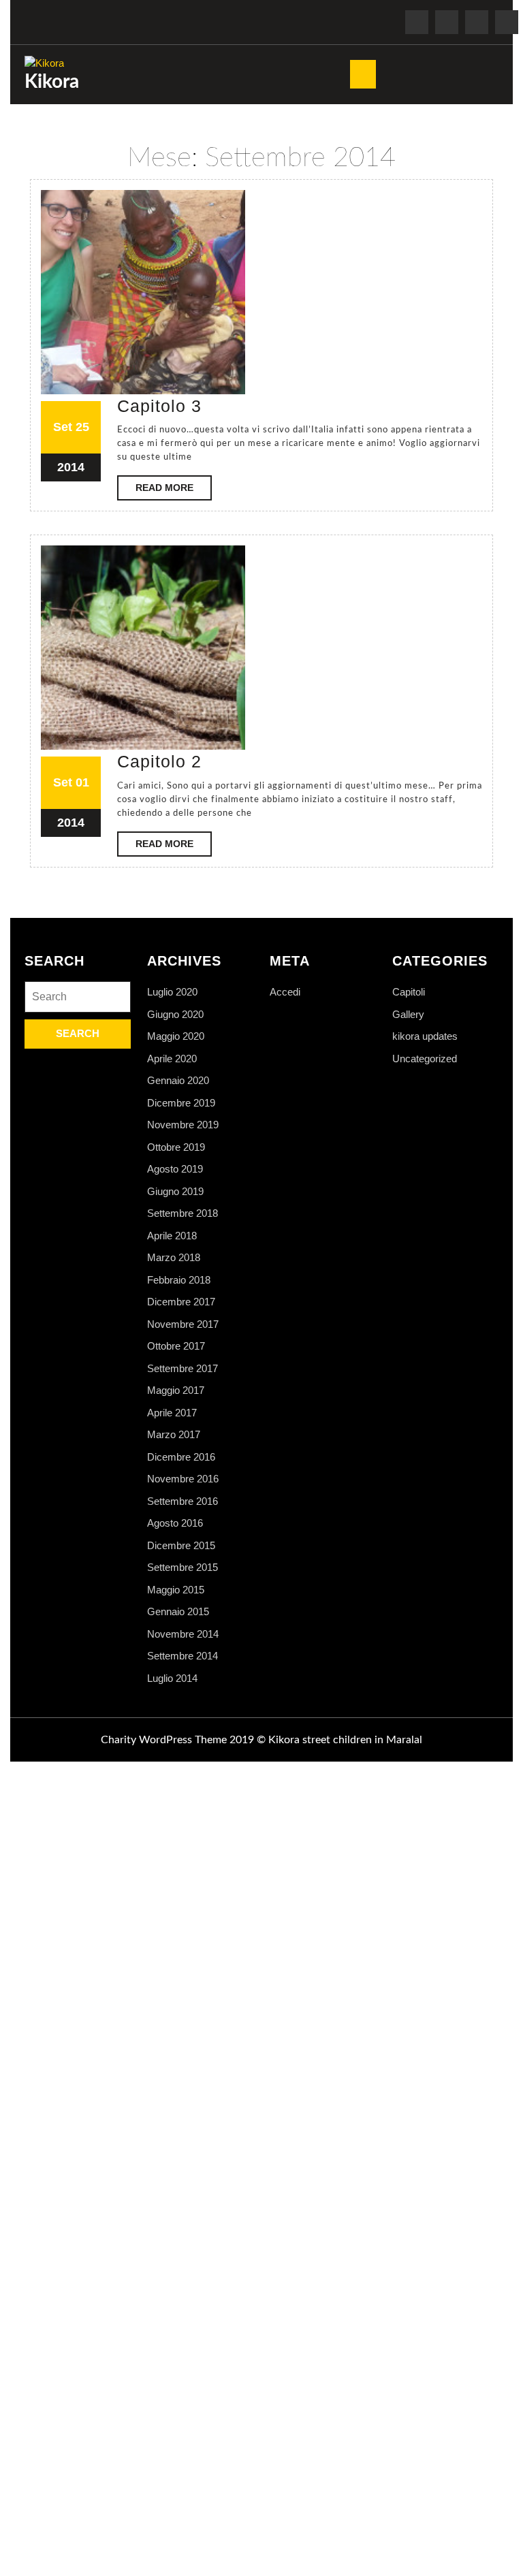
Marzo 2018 (174, 1257)
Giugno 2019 (175, 1191)
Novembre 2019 (183, 1125)
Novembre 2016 (183, 1479)
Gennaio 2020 (178, 1080)
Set (63, 427)
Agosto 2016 (175, 1523)
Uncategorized (425, 1059)
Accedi (285, 992)
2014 (71, 467)
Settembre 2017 (183, 1368)
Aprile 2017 (172, 1413)
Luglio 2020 (172, 992)
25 (82, 427)
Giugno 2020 (175, 1014)
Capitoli (409, 992)
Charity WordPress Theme (164, 1740)
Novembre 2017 (183, 1324)
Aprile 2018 (172, 1236)
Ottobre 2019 (176, 1147)
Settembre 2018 (183, 1213)
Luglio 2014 (172, 1678)
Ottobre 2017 (176, 1346)
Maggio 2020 (176, 1036)
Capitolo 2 (159, 761)
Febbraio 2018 (179, 1280)
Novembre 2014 (183, 1634)
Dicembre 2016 (181, 1457)
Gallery (408, 1014)
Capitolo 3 (159, 406)
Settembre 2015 (183, 1567)
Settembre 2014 (183, 1656)
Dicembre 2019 (181, 1103)
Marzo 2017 (174, 1434)
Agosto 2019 (175, 1169)
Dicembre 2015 (181, 1545)
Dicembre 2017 (181, 1302)
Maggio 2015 (176, 1590)
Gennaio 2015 (178, 1611)
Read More (174, 491)
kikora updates (425, 1036)
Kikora (52, 82)
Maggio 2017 (176, 1390)
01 (82, 782)
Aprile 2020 (172, 1059)
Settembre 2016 (183, 1501)
